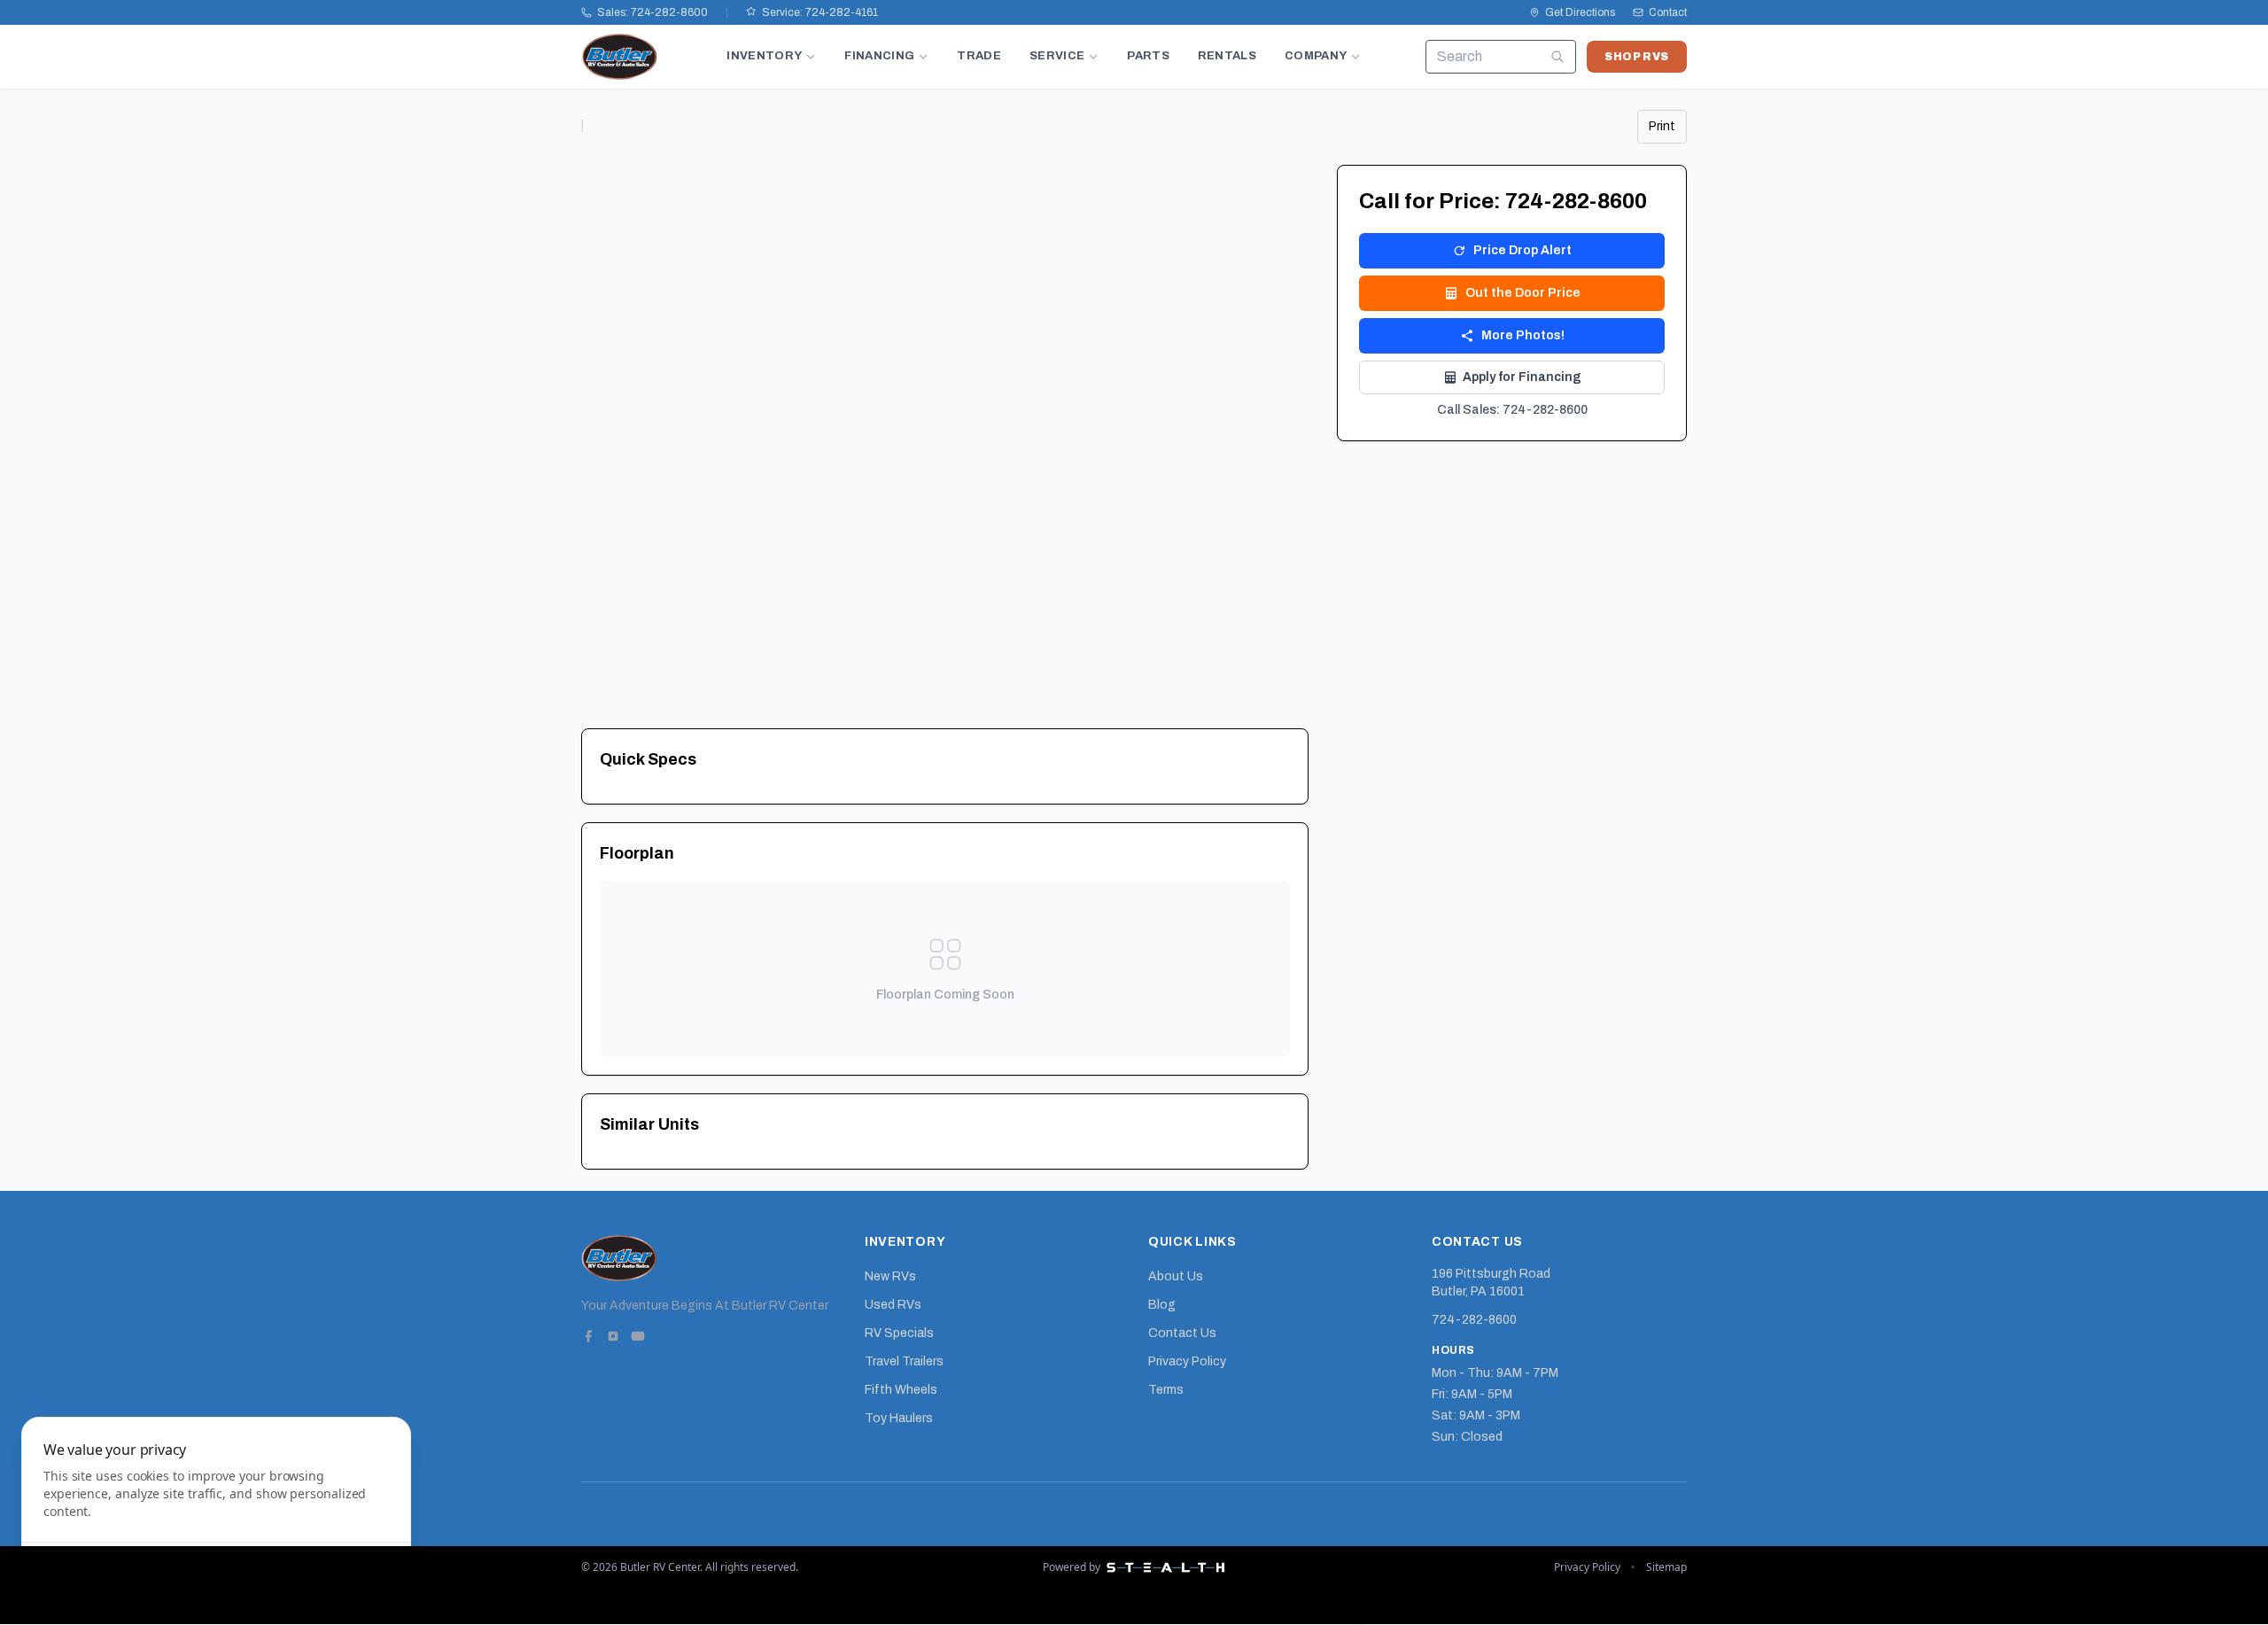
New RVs (890, 1276)
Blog (1162, 1305)
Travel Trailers (904, 1361)
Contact (1668, 12)
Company (1316, 56)
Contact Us (1182, 1333)
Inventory (764, 56)
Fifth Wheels (901, 1390)
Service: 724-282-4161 (820, 12)
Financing (879, 56)
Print (1662, 126)
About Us (1176, 1276)
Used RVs (893, 1305)
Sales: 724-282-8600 (652, 12)
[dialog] (216, 1510)
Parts (1148, 56)
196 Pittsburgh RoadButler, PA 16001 (1491, 1283)
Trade (979, 56)
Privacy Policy (1187, 1361)
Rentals (1227, 56)
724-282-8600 (1474, 1320)
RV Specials (899, 1333)
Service (1057, 56)
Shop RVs (1637, 57)
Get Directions (1580, 12)
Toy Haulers (899, 1418)
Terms (1166, 1390)
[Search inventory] (1557, 57)
